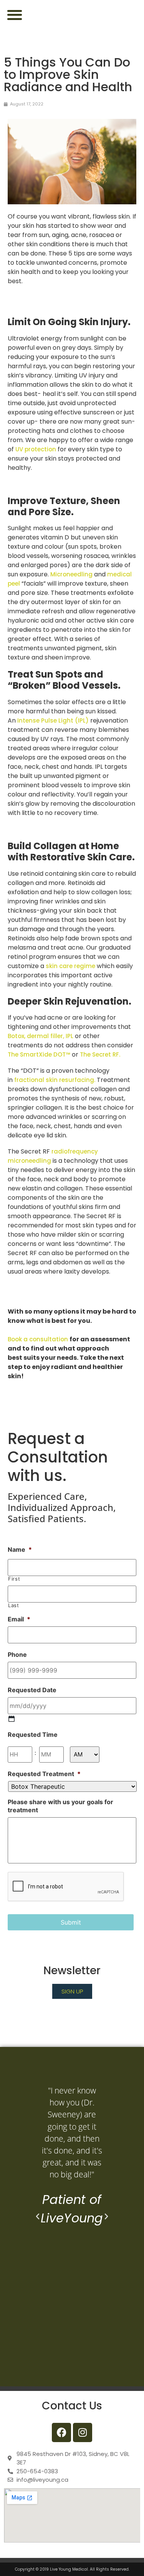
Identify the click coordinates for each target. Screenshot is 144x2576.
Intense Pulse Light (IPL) (53, 720)
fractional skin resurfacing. (55, 1080)
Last (14, 1605)
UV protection (36, 449)
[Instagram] (83, 2432)
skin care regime (70, 966)
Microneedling (71, 574)
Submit (71, 1922)
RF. (116, 1054)
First (14, 1579)
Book (16, 1339)
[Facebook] (61, 2432)
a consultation (46, 1339)
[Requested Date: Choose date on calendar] (12, 1719)
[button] (14, 14)
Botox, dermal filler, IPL (41, 1036)
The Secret (95, 1054)
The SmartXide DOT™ (39, 1054)
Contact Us (72, 2406)
